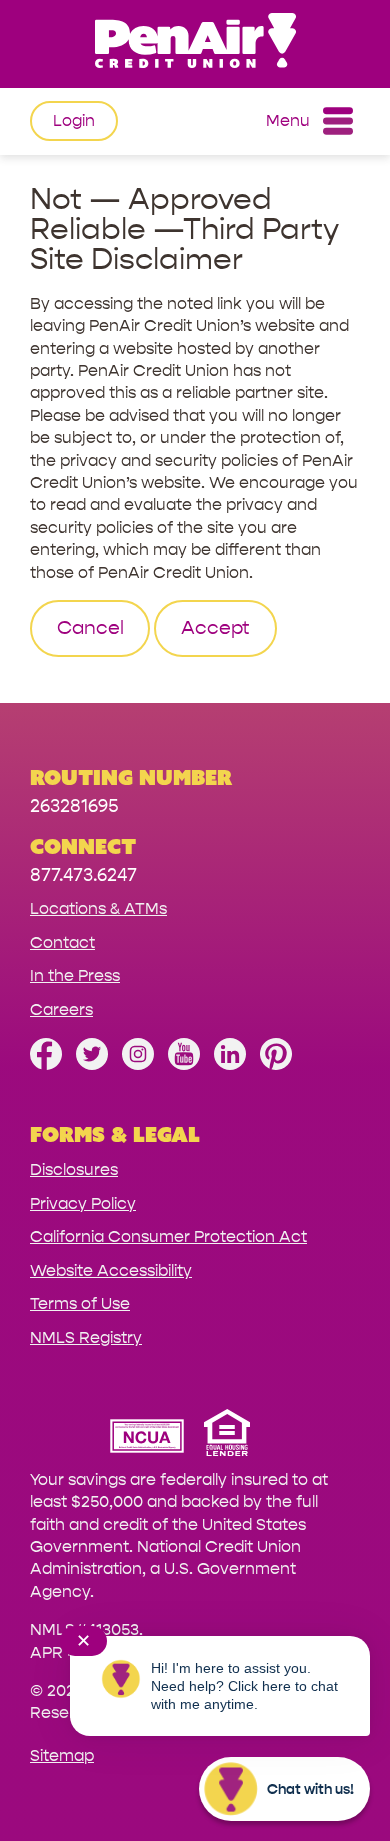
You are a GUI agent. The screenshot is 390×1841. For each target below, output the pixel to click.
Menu (288, 120)
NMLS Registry (86, 1337)
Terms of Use (80, 1303)
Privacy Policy (83, 1203)
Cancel (90, 628)
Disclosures (74, 1169)
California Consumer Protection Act (168, 1236)
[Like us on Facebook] (46, 1064)
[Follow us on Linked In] (230, 1064)
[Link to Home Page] (195, 43)
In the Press (75, 975)
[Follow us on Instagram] (138, 1064)
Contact (62, 942)
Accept (215, 628)
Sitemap (62, 1755)
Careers (61, 1009)
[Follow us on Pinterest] (276, 1064)
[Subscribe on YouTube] (184, 1064)
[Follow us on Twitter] (92, 1064)
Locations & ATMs (98, 908)
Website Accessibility (111, 1270)
